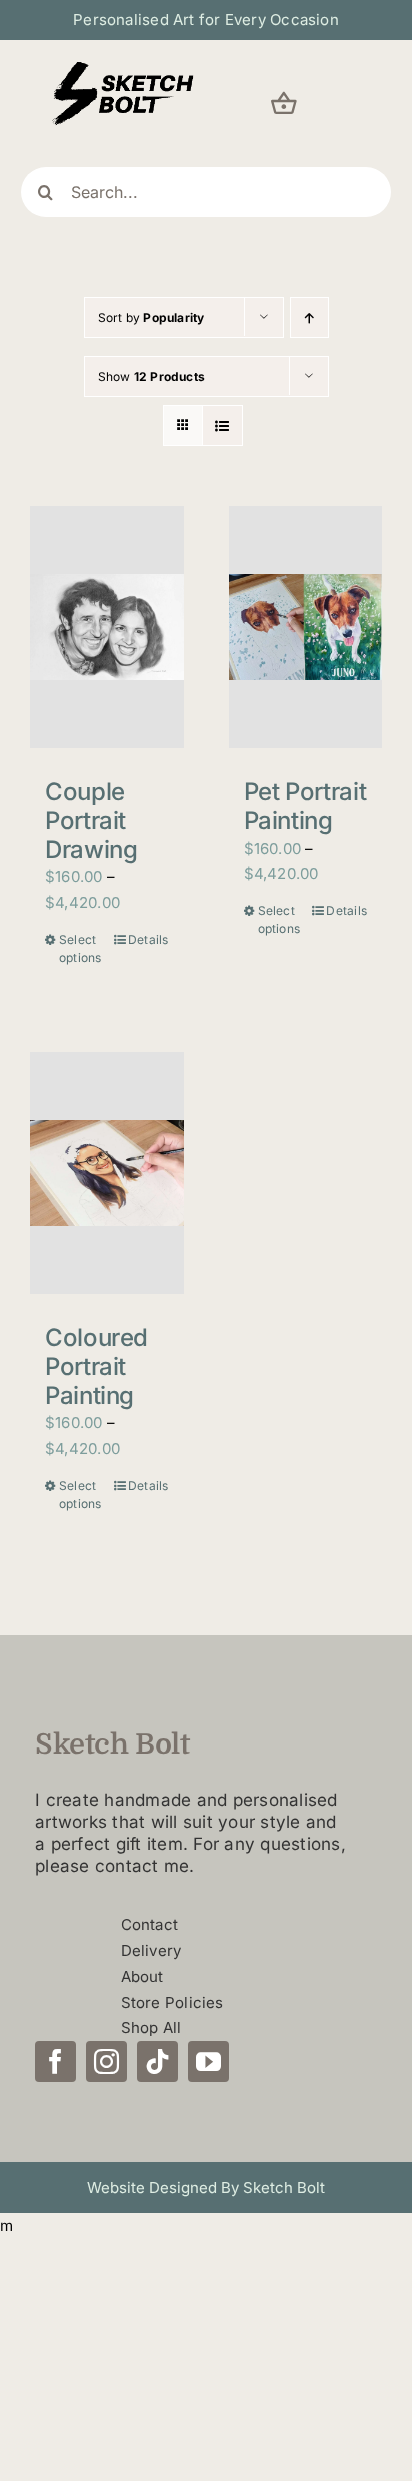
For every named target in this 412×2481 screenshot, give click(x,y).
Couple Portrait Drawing (91, 820)
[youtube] (208, 2061)
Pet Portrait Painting (305, 806)
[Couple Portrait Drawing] (107, 627)
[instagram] (106, 2061)
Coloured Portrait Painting (96, 1366)
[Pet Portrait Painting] (306, 627)
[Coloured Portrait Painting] (107, 1173)
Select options (80, 948)
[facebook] (55, 2061)
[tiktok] (157, 2061)
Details (148, 939)
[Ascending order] (309, 317)
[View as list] (222, 425)
